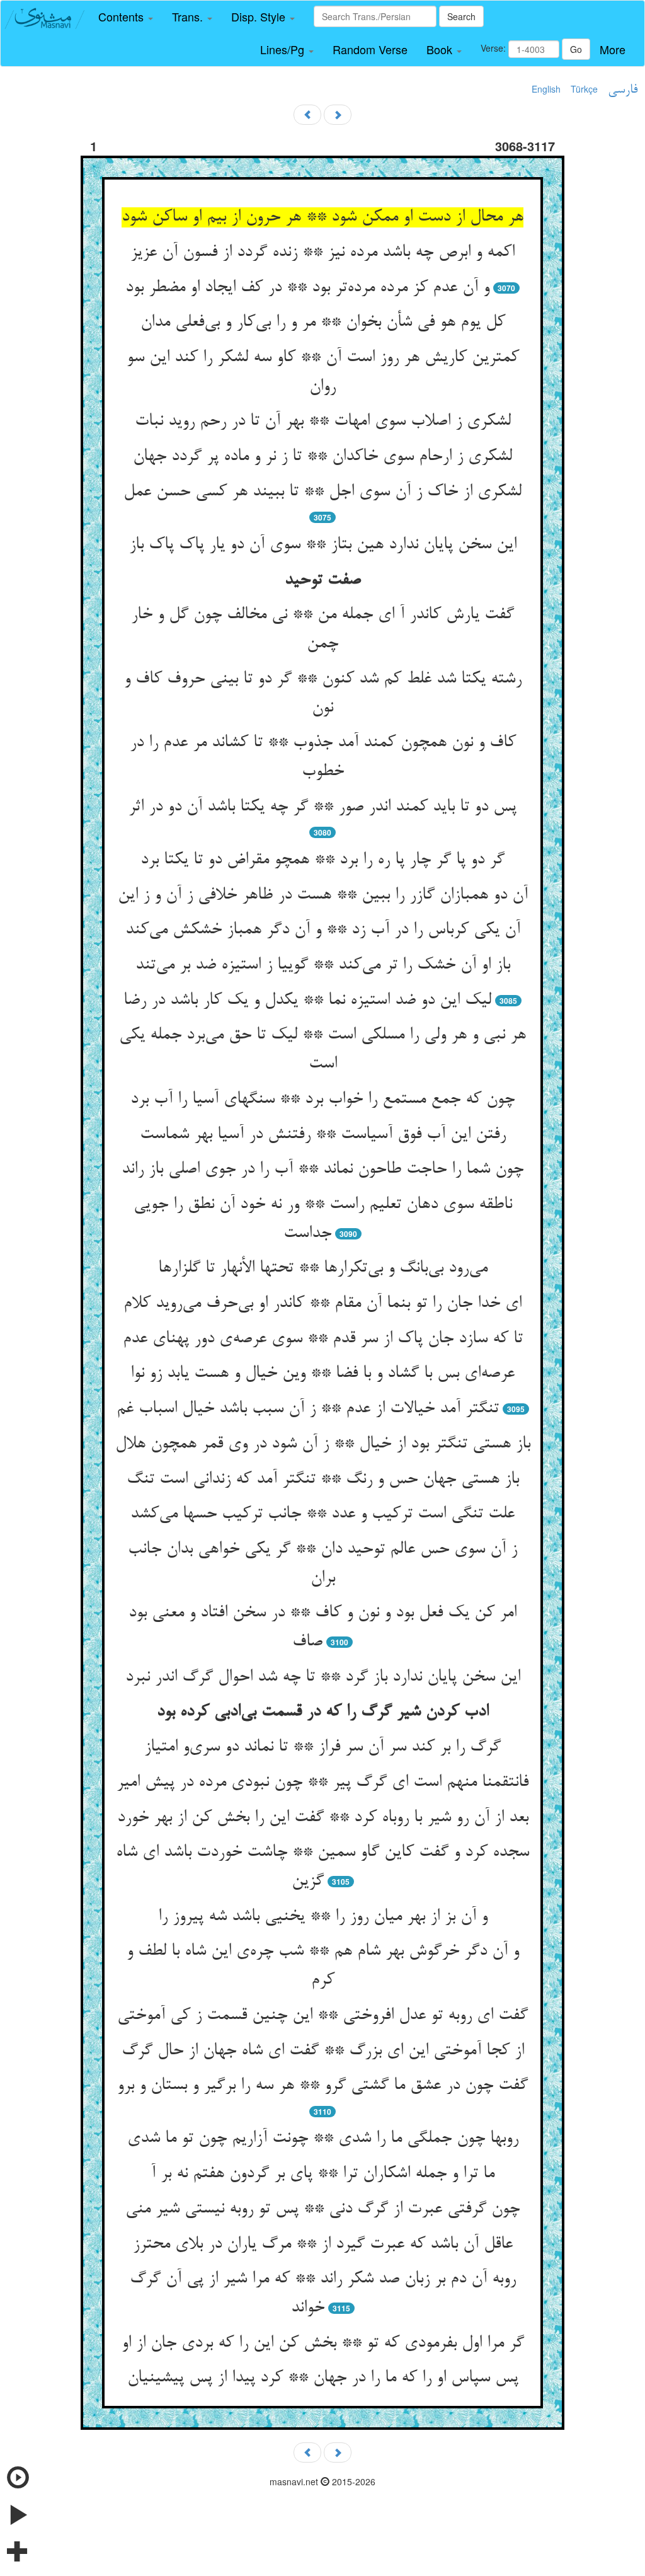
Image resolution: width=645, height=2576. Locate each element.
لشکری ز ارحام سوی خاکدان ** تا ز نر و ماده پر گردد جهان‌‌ (322, 457)
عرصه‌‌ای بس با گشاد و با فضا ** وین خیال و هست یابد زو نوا (322, 1374)
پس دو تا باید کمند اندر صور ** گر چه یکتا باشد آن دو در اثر (322, 807)
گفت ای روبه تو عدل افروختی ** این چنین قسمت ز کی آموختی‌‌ (322, 2016)
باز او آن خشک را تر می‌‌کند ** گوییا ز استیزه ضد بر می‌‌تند (323, 965)
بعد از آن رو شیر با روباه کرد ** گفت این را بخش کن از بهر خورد (323, 1818)
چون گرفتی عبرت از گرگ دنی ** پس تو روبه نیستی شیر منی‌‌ (322, 2209)
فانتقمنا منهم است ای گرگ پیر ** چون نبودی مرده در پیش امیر (322, 1783)
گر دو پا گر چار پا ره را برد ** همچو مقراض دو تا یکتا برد (322, 860)
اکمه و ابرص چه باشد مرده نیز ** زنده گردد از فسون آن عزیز (322, 253)
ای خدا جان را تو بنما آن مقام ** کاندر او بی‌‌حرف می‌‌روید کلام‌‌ (322, 1304)
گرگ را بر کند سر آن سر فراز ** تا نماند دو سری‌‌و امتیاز (322, 1747)
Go (576, 49)
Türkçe (584, 89)
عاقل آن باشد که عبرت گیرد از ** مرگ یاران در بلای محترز (323, 2245)
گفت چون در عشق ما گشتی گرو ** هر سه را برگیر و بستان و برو (322, 2086)
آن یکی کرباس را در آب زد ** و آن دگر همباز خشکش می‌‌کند (323, 930)
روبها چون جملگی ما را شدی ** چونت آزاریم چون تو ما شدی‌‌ (323, 2139)
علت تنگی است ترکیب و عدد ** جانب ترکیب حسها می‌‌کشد (322, 1514)
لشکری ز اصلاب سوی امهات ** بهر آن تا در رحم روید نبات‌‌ (323, 422)
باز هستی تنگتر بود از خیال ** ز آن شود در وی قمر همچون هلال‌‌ (323, 1444)
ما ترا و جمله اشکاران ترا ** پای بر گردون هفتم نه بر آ (322, 2174)
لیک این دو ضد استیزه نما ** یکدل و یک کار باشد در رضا (307, 1001)
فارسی (623, 90)
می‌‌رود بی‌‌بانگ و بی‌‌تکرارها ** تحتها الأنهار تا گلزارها (323, 1268)
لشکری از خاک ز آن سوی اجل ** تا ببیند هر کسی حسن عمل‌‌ (322, 492)
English (546, 89)
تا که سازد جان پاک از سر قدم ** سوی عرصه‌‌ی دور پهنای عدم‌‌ (323, 1339)
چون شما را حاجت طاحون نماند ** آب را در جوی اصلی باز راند (322, 1170)
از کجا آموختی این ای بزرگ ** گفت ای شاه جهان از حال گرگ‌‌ (323, 2051)
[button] (126, 17)
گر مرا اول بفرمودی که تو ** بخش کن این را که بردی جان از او (323, 2343)
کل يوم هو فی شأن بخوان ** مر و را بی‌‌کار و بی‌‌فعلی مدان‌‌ (323, 323)
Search (461, 16)
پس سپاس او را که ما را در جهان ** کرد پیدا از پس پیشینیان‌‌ (323, 2378)
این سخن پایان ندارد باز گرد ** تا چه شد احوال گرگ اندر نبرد (323, 1677)
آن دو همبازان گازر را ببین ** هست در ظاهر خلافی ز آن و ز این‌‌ (323, 895)
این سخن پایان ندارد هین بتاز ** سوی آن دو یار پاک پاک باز (323, 545)
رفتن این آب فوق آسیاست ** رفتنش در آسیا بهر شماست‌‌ (323, 1135)
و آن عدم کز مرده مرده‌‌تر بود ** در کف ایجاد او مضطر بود (307, 288)
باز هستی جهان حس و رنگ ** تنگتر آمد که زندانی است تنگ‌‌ (323, 1480)
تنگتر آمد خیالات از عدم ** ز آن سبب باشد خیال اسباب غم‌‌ (308, 1409)
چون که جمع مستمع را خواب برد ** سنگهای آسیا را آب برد (322, 1100)
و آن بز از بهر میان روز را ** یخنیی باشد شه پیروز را (323, 1917)
